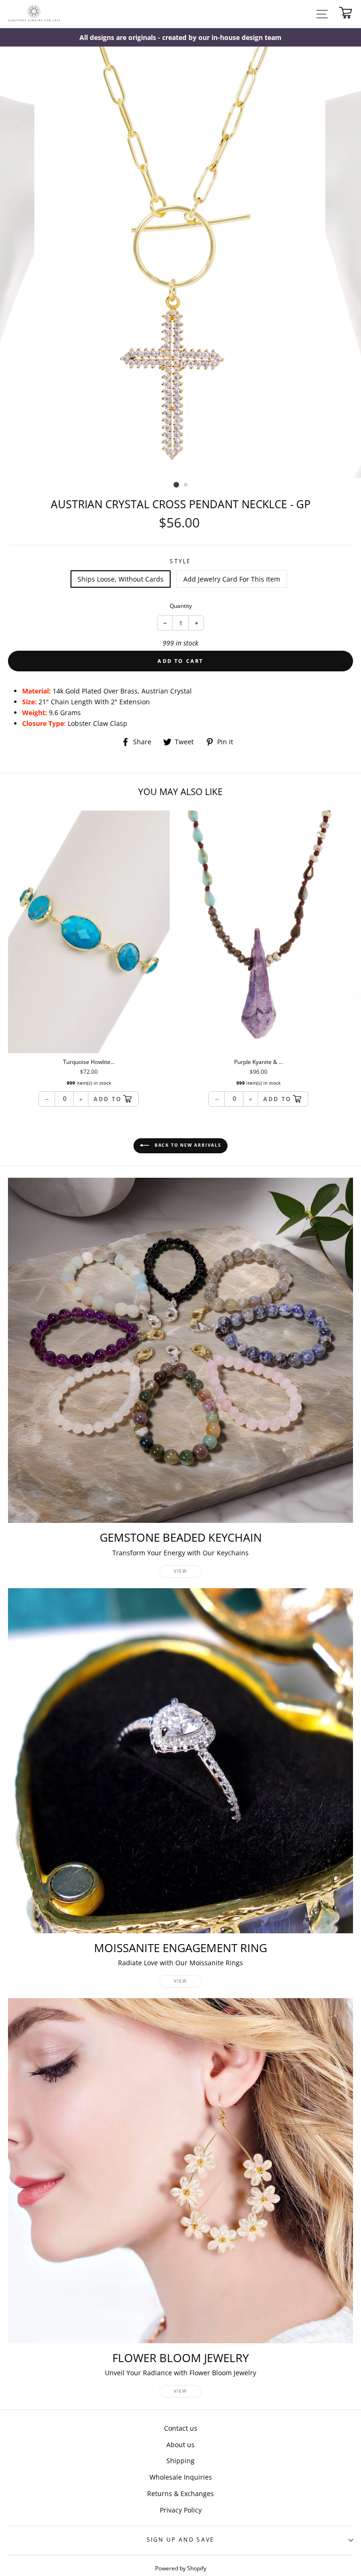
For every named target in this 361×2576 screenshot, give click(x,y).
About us (180, 2445)
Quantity (181, 606)
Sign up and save (181, 2540)
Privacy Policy (181, 2510)
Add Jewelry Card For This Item (232, 579)
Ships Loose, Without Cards (121, 579)
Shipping (180, 2461)
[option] (180, 37)
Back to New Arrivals (187, 1146)
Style (180, 561)
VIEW (180, 1571)
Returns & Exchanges (180, 2493)
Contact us (181, 2428)
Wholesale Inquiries (181, 2477)
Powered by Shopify (181, 2568)
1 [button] (176, 485)
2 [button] (186, 485)
